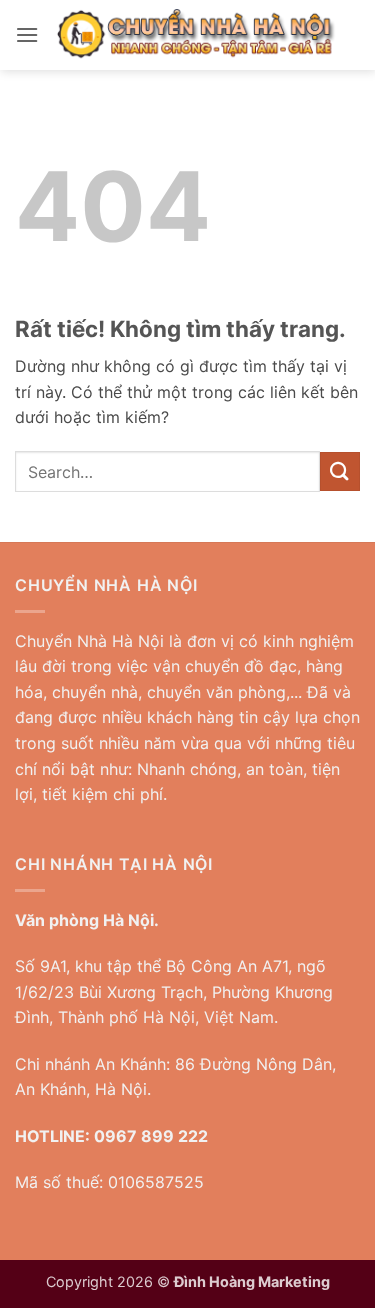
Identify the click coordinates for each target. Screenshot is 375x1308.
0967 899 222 (151, 1136)
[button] (27, 34)
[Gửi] (340, 471)
